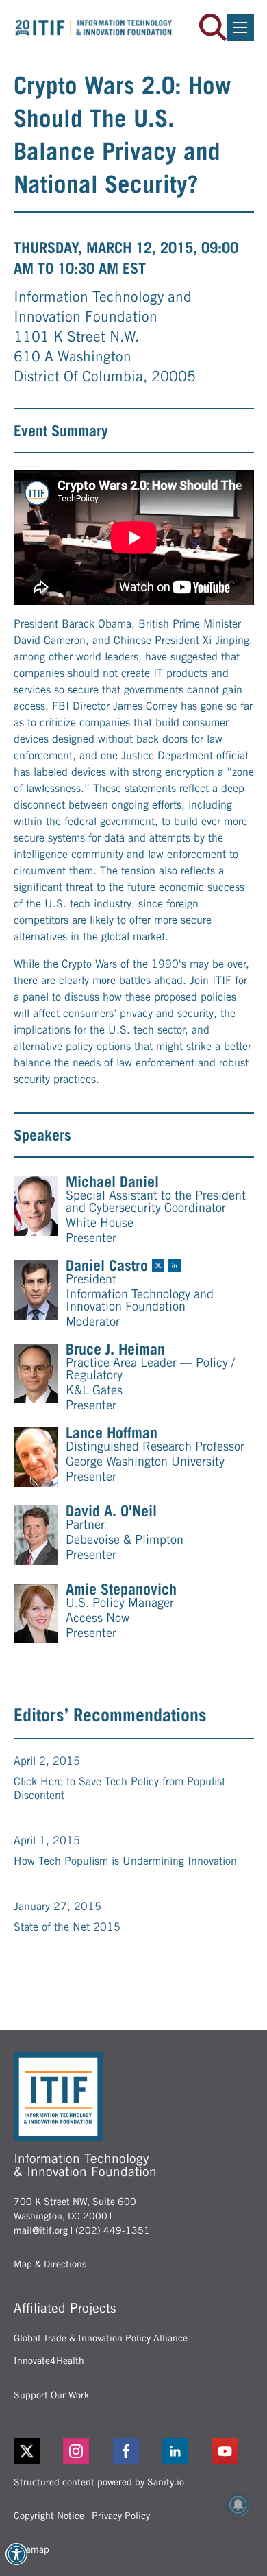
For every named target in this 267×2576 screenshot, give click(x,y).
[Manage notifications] (238, 2505)
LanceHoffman (112, 1433)
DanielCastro (107, 1265)
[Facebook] (134, 2451)
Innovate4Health (49, 2361)
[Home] (94, 27)
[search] (213, 27)
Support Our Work (51, 2395)
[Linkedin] (183, 2451)
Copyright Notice (49, 2516)
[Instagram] (84, 2451)
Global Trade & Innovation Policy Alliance (101, 2338)
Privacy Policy (121, 2516)
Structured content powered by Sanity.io (99, 2482)
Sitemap (31, 2549)
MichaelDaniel (112, 1182)
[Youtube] (233, 2451)
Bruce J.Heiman (115, 1349)
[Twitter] (27, 2451)
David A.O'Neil (111, 1511)
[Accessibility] (16, 2554)
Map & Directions (50, 2264)
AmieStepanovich (121, 1589)
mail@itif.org (41, 2230)
